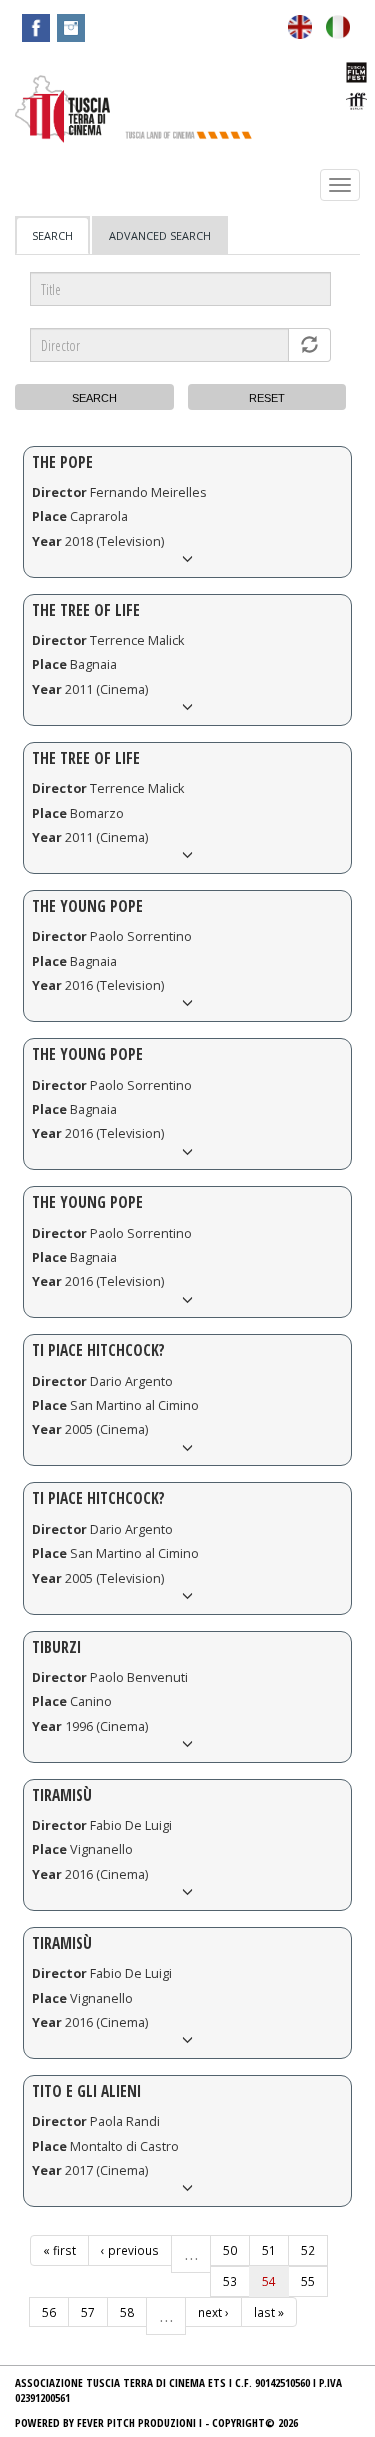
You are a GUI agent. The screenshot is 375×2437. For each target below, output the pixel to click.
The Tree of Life (86, 610)
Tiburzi (56, 1647)
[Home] (62, 108)
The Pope (62, 462)
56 (49, 2312)
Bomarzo (97, 813)
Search (60, 241)
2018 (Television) (114, 541)
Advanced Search (160, 235)
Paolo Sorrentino (141, 936)
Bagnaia (93, 664)
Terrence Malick (137, 640)
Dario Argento (131, 1381)
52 (308, 2250)
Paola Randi (125, 2121)
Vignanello (101, 1849)
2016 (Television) (114, 985)
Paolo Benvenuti (139, 1677)
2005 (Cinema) (106, 1429)
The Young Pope (87, 906)
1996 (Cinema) (106, 1726)
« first (59, 2250)
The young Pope (87, 1202)
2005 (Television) (114, 1578)
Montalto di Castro (124, 2146)
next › (213, 2312)
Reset (267, 398)
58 (127, 2312)
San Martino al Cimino (134, 1405)
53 (230, 2281)
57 (88, 2312)
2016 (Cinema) (106, 1874)
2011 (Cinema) (106, 689)
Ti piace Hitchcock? (98, 1350)
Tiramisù (62, 1795)
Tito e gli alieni (86, 2091)
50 (230, 2250)
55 (308, 2281)
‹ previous (130, 2250)
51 (269, 2250)
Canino (91, 1701)
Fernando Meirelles (148, 492)
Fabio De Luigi (131, 1825)
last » (269, 2312)
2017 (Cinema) (106, 2170)
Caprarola (99, 516)
